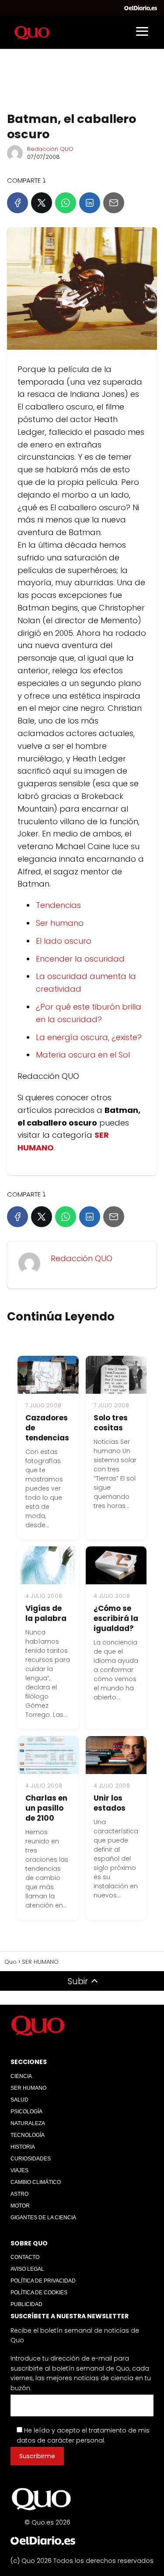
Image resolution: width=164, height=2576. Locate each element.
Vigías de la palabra (46, 1613)
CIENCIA (21, 2076)
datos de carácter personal (60, 2440)
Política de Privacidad (43, 2281)
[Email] (114, 203)
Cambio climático (36, 2182)
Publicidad (26, 2304)
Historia (23, 2147)
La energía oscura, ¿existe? (89, 1037)
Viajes (19, 2170)
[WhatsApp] (66, 203)
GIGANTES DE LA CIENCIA (43, 2218)
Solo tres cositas (111, 1423)
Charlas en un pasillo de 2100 (46, 1808)
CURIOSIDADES (31, 2159)
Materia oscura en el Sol (83, 1055)
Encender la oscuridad (80, 959)
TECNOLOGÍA (28, 2135)
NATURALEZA (28, 2123)
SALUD (19, 2100)
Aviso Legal (27, 2269)
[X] (42, 203)
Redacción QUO (50, 149)
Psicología (26, 2112)
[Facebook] (17, 203)
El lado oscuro (64, 941)
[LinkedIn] (90, 203)
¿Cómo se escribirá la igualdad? (116, 1618)
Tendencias (58, 905)
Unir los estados (110, 1803)
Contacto (25, 2257)
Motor (20, 2206)
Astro (19, 2194)
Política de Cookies (39, 2293)
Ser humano (60, 923)
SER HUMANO (28, 2088)
